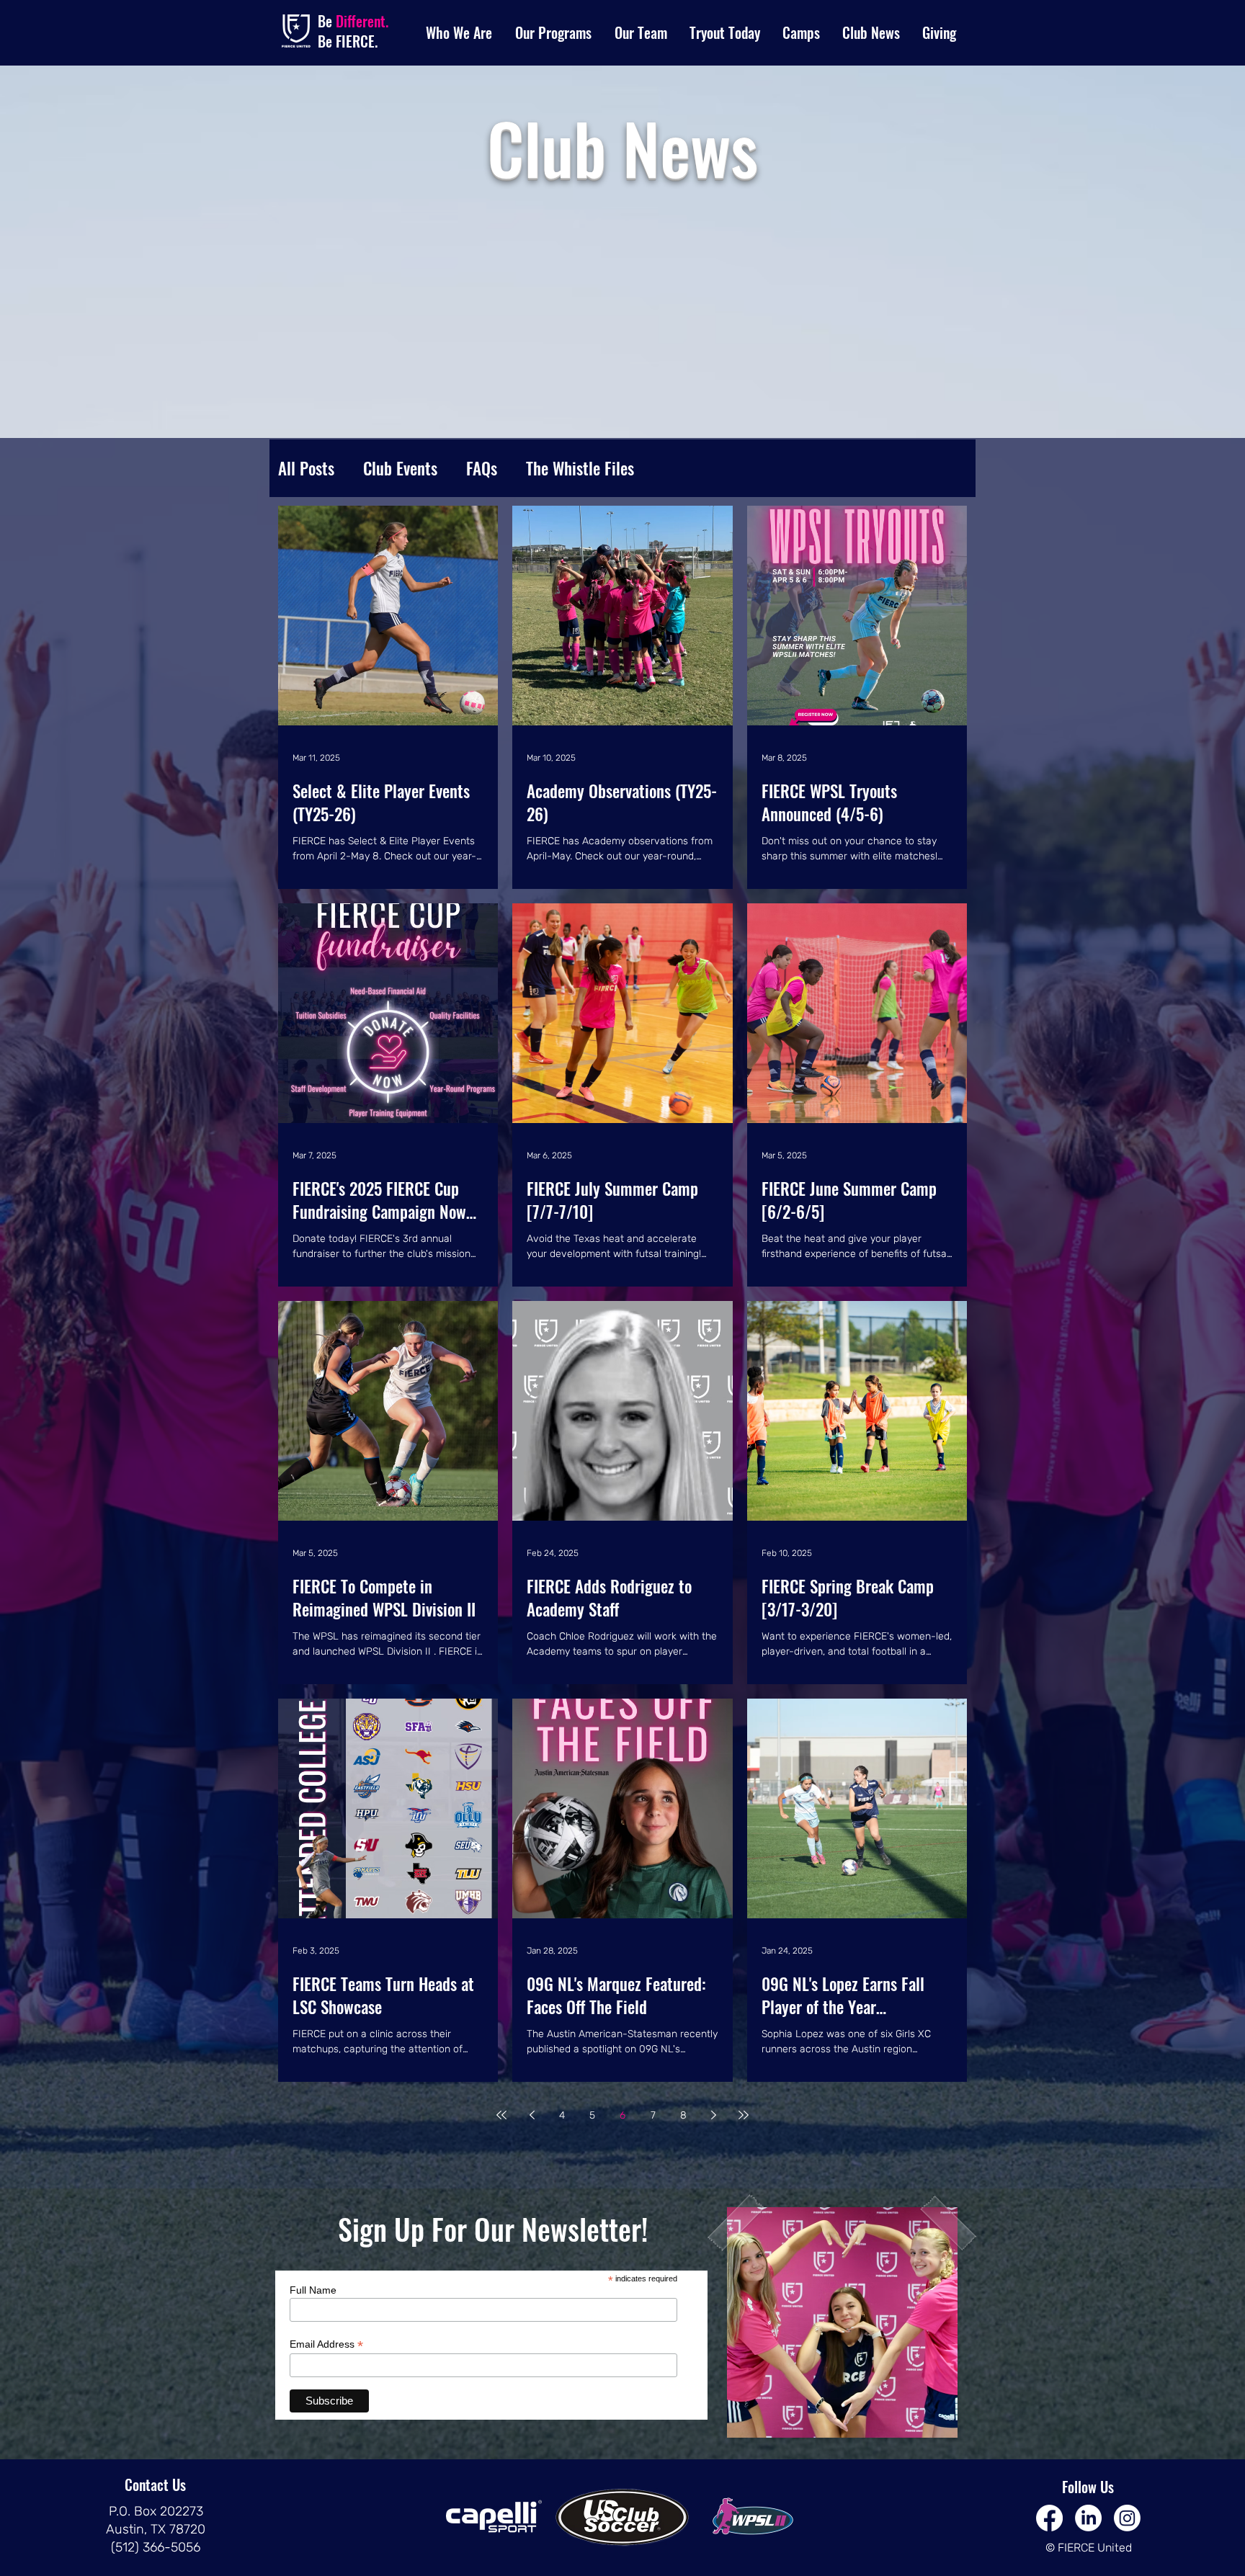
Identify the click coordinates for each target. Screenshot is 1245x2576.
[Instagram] (1127, 2518)
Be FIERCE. (348, 41)
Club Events (400, 468)
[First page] (501, 2115)
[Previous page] (532, 2115)
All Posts (306, 468)
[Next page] (713, 2115)
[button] (460, 33)
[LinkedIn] (1088, 2518)
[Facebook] (1049, 2518)
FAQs (482, 468)
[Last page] (744, 2115)
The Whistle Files (580, 468)
